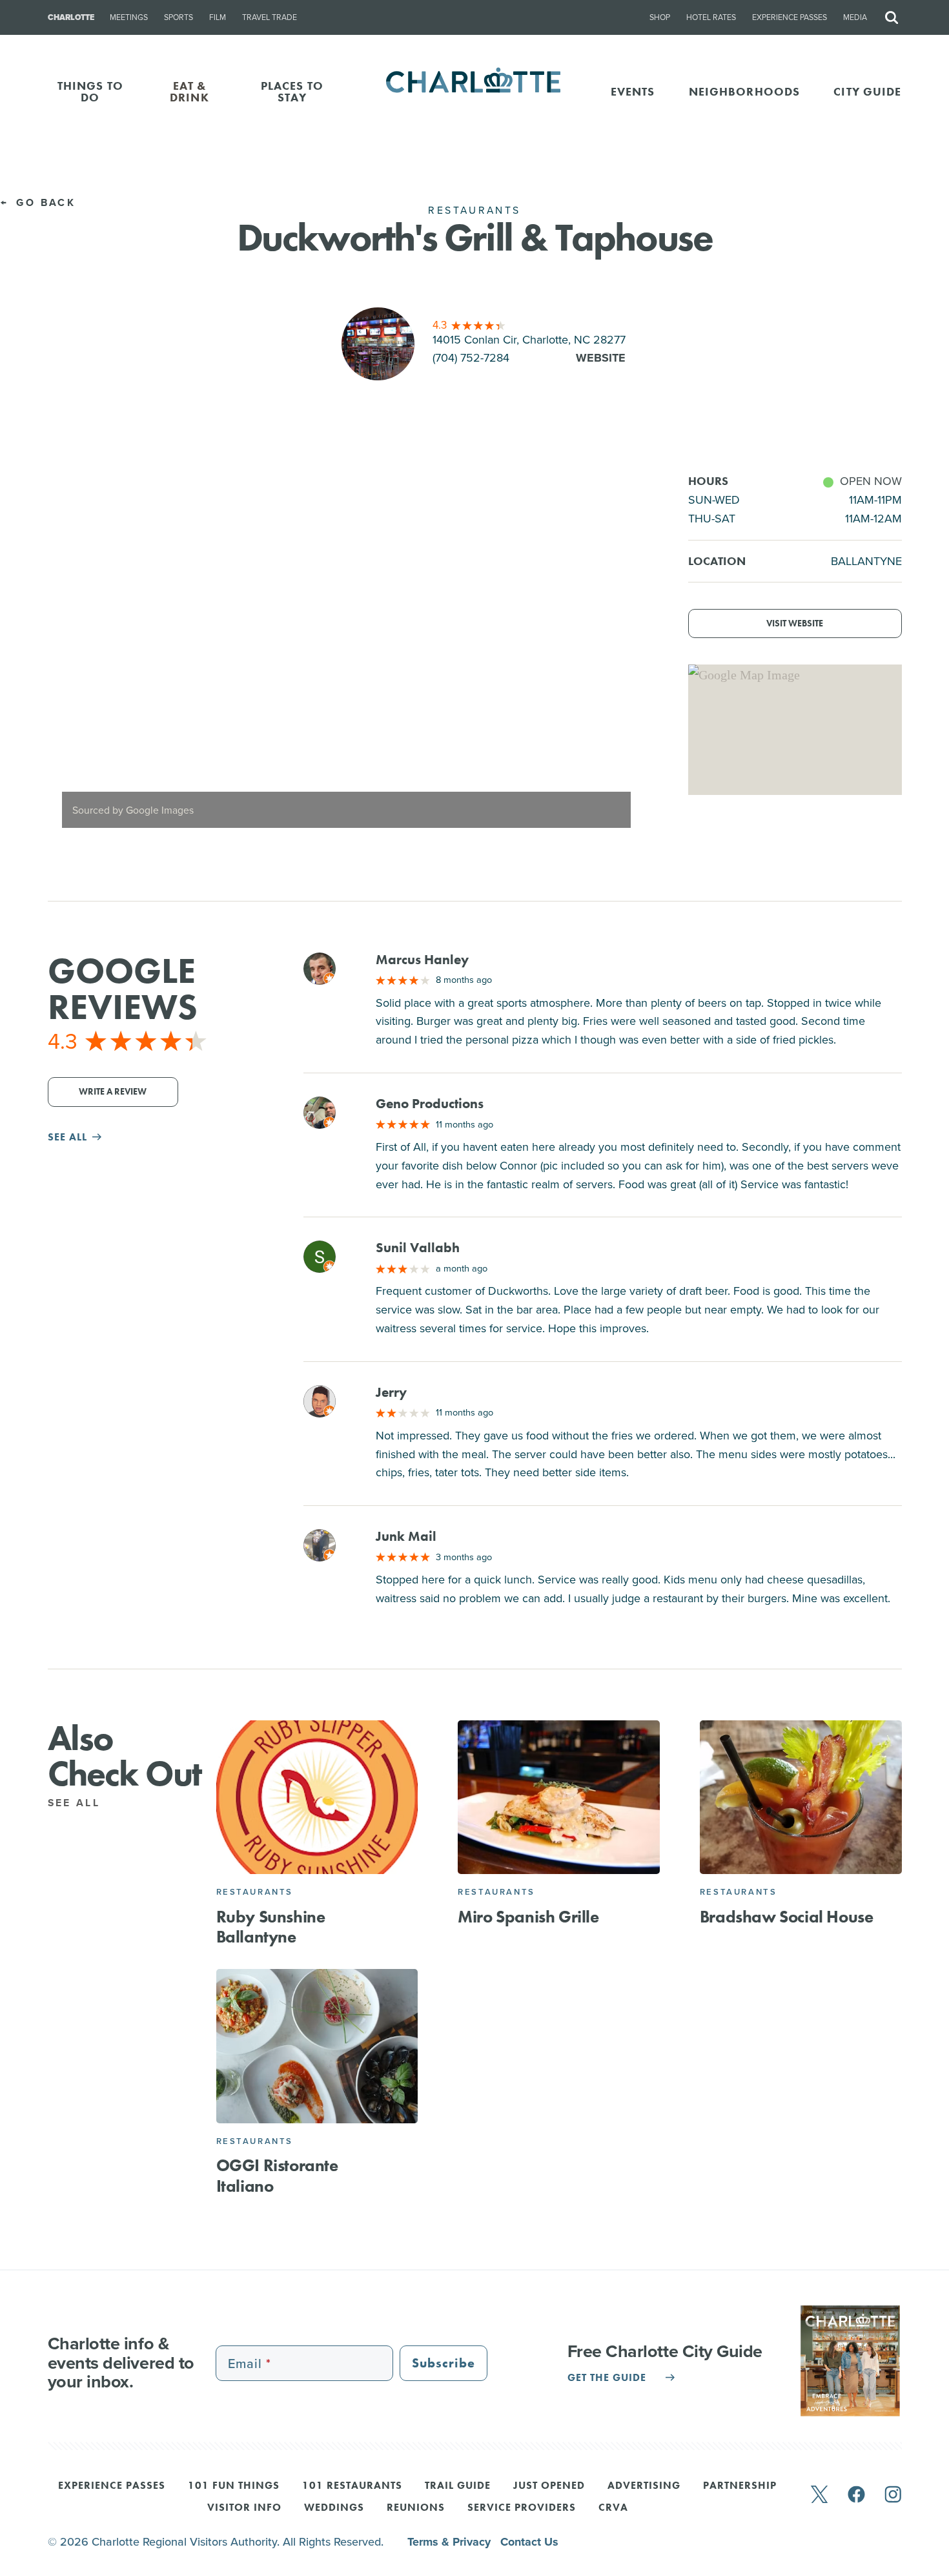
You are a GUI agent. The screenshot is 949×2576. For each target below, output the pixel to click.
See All (77, 1803)
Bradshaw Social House (787, 1917)
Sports (179, 17)
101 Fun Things (234, 2486)
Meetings (129, 17)
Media (855, 17)
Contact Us (529, 2542)
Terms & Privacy (451, 2542)
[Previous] (68, 657)
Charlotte (71, 17)
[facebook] (856, 2496)
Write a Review (113, 1092)
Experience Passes (790, 17)
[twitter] (819, 2496)
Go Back (44, 202)
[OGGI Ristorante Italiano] (317, 2046)
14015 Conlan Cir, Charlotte (529, 340)
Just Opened (549, 2486)
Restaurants (255, 1892)
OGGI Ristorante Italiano (277, 2175)
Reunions (416, 2508)
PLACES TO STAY (292, 91)
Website (601, 358)
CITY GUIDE (867, 91)
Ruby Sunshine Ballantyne (271, 1927)
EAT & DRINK (189, 91)
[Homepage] (475, 91)
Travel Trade (270, 17)
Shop (660, 17)
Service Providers (522, 2508)
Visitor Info (244, 2508)
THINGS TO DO (90, 91)
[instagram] (893, 2496)
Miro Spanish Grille (528, 1917)
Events (633, 91)
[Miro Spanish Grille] (559, 1798)
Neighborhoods (745, 91)
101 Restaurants (352, 2486)
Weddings (334, 2508)
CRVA (613, 2508)
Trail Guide (458, 2486)
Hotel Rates (711, 17)
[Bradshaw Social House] (801, 1798)
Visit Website (795, 623)
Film (218, 17)
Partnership (740, 2486)
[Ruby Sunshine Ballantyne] (317, 1798)
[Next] (625, 657)
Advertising (644, 2486)
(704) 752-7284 (471, 358)
